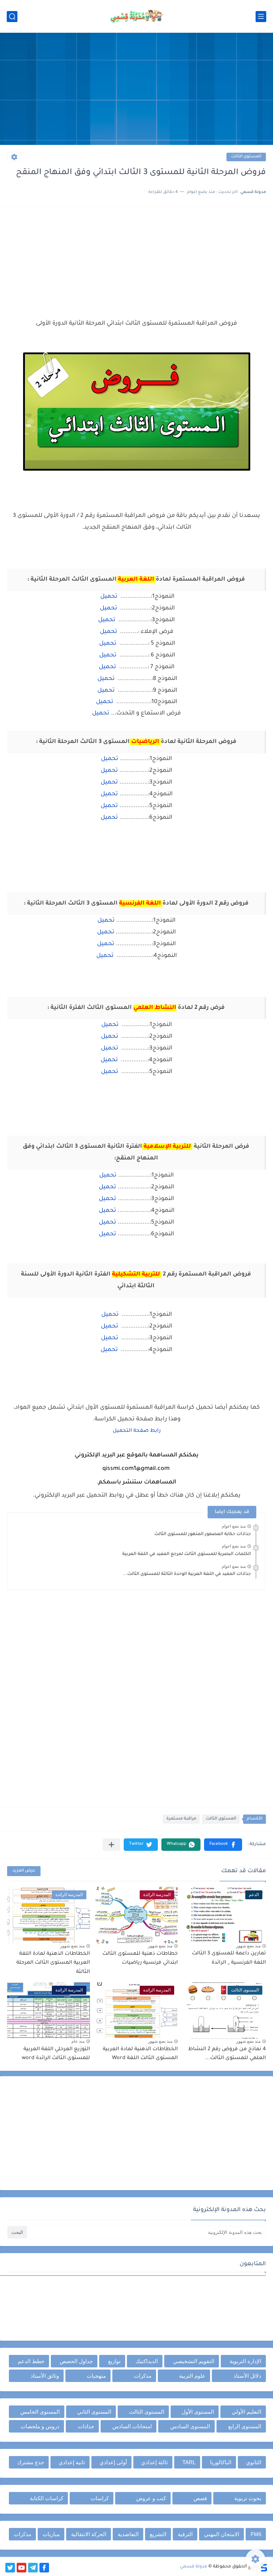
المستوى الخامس (40, 2412)
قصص (200, 2498)
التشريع (158, 2534)
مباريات (51, 2534)
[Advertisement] (136, 90)
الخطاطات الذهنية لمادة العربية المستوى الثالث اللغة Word (140, 2054)
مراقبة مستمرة (181, 1819)
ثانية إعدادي (72, 2462)
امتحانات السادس (132, 2426)
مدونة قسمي (194, 2567)
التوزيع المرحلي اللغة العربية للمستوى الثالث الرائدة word (56, 2054)
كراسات (100, 2498)
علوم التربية (192, 2376)
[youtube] (22, 2568)
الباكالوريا (221, 2462)
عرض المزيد (24, 1871)
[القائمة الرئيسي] (261, 17)
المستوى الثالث (246, 157)
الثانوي (254, 2462)
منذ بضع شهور (248, 1946)
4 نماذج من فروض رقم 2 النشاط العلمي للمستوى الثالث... (227, 2054)
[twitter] (10, 2568)
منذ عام (78, 2041)
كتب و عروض (151, 2498)
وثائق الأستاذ (45, 2376)
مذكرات (143, 2376)
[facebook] (44, 2568)
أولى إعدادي (113, 2462)
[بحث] (12, 17)
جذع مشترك (31, 2462)
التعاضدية (128, 2534)
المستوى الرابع (245, 2426)
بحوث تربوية (248, 2498)
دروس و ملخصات (40, 2426)
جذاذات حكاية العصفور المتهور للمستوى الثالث (203, 1534)
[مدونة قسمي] (136, 16)
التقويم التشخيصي (194, 2361)
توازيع (114, 2361)
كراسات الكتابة (47, 2498)
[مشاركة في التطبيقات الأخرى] (111, 1845)
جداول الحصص (76, 2361)
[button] (223, 1845)
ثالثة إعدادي (154, 2462)
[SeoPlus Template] (263, 2567)
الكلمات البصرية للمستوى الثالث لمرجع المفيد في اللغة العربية (187, 1554)
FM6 (256, 2534)
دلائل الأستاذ (247, 2376)
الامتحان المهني (222, 2534)
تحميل (109, 597)
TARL (189, 2462)
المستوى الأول (198, 2412)
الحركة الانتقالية (89, 2534)
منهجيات (96, 2376)
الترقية (185, 2534)
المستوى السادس (190, 2426)
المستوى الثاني (94, 2412)
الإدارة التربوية (245, 2361)
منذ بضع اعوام (234, 1526)
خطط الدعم (31, 2361)
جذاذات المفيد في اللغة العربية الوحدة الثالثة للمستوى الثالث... (187, 1574)
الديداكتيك (147, 2361)
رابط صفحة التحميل (137, 1431)
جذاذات (86, 2426)
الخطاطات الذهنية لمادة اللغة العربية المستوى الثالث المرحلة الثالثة (53, 1963)
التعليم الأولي (247, 2412)
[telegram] (33, 2568)
